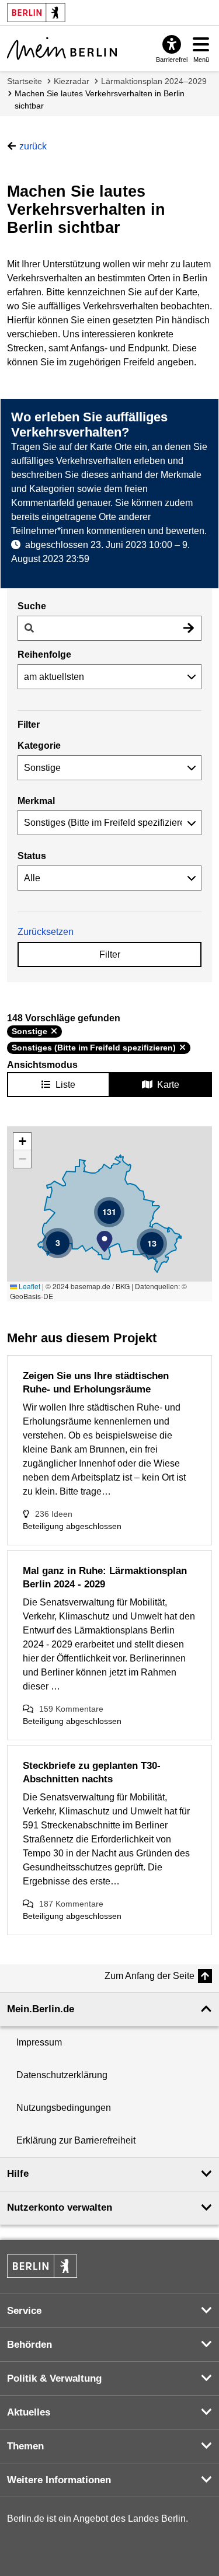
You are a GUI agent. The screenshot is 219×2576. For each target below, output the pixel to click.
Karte (168, 1085)
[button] (105, 1241)
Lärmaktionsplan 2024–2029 (154, 81)
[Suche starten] (189, 628)
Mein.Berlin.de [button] (41, 2009)
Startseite (25, 81)
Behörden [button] (29, 2345)
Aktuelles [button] (29, 2412)
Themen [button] (25, 2446)
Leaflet (29, 1286)
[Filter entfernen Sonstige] (54, 1031)
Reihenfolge (44, 655)
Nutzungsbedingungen (64, 2108)
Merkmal (36, 801)
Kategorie (39, 746)
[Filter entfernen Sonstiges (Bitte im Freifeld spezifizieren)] (182, 1048)
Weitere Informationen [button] (59, 2480)
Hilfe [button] (18, 2174)
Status (32, 856)
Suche (32, 606)
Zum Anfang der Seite (150, 1976)
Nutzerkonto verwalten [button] (60, 2207)
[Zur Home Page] (62, 48)
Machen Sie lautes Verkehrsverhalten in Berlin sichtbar (100, 100)
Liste (65, 1085)
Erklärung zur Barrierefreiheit (76, 2140)
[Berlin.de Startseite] (42, 2266)
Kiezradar (72, 81)
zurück (33, 146)
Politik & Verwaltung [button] (54, 2378)
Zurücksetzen (46, 932)
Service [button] (24, 2311)
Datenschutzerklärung (62, 2075)
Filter (110, 954)
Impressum (39, 2042)
